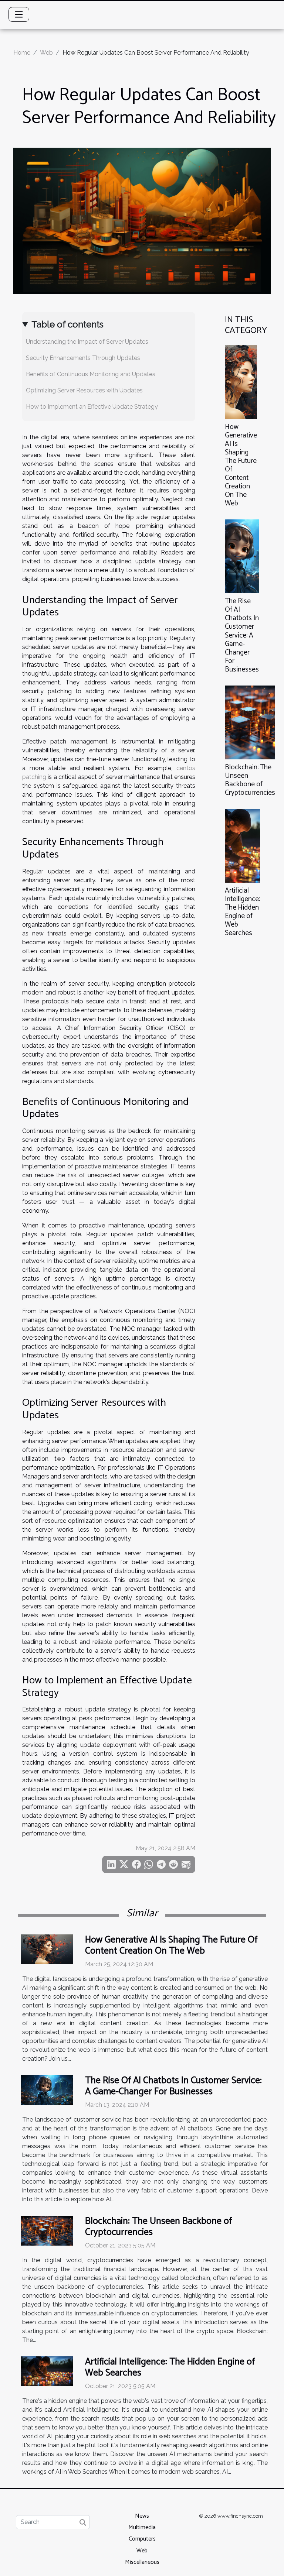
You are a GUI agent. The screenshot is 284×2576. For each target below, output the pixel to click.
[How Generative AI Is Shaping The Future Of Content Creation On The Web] (241, 382)
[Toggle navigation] (19, 14)
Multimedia (142, 2527)
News (142, 2516)
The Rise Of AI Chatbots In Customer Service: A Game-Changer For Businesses (242, 635)
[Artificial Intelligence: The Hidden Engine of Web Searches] (242, 846)
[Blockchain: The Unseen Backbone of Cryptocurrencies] (250, 722)
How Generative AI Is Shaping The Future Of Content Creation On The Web (241, 465)
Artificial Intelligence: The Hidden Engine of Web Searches (242, 912)
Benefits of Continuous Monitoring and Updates (91, 374)
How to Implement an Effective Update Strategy (92, 407)
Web (46, 53)
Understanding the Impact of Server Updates (87, 342)
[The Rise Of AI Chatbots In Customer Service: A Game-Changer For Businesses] (242, 556)
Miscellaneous (142, 2562)
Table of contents (67, 324)
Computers (142, 2539)
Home (22, 53)
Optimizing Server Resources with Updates (84, 390)
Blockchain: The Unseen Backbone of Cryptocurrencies (250, 780)
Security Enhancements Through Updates (83, 358)
